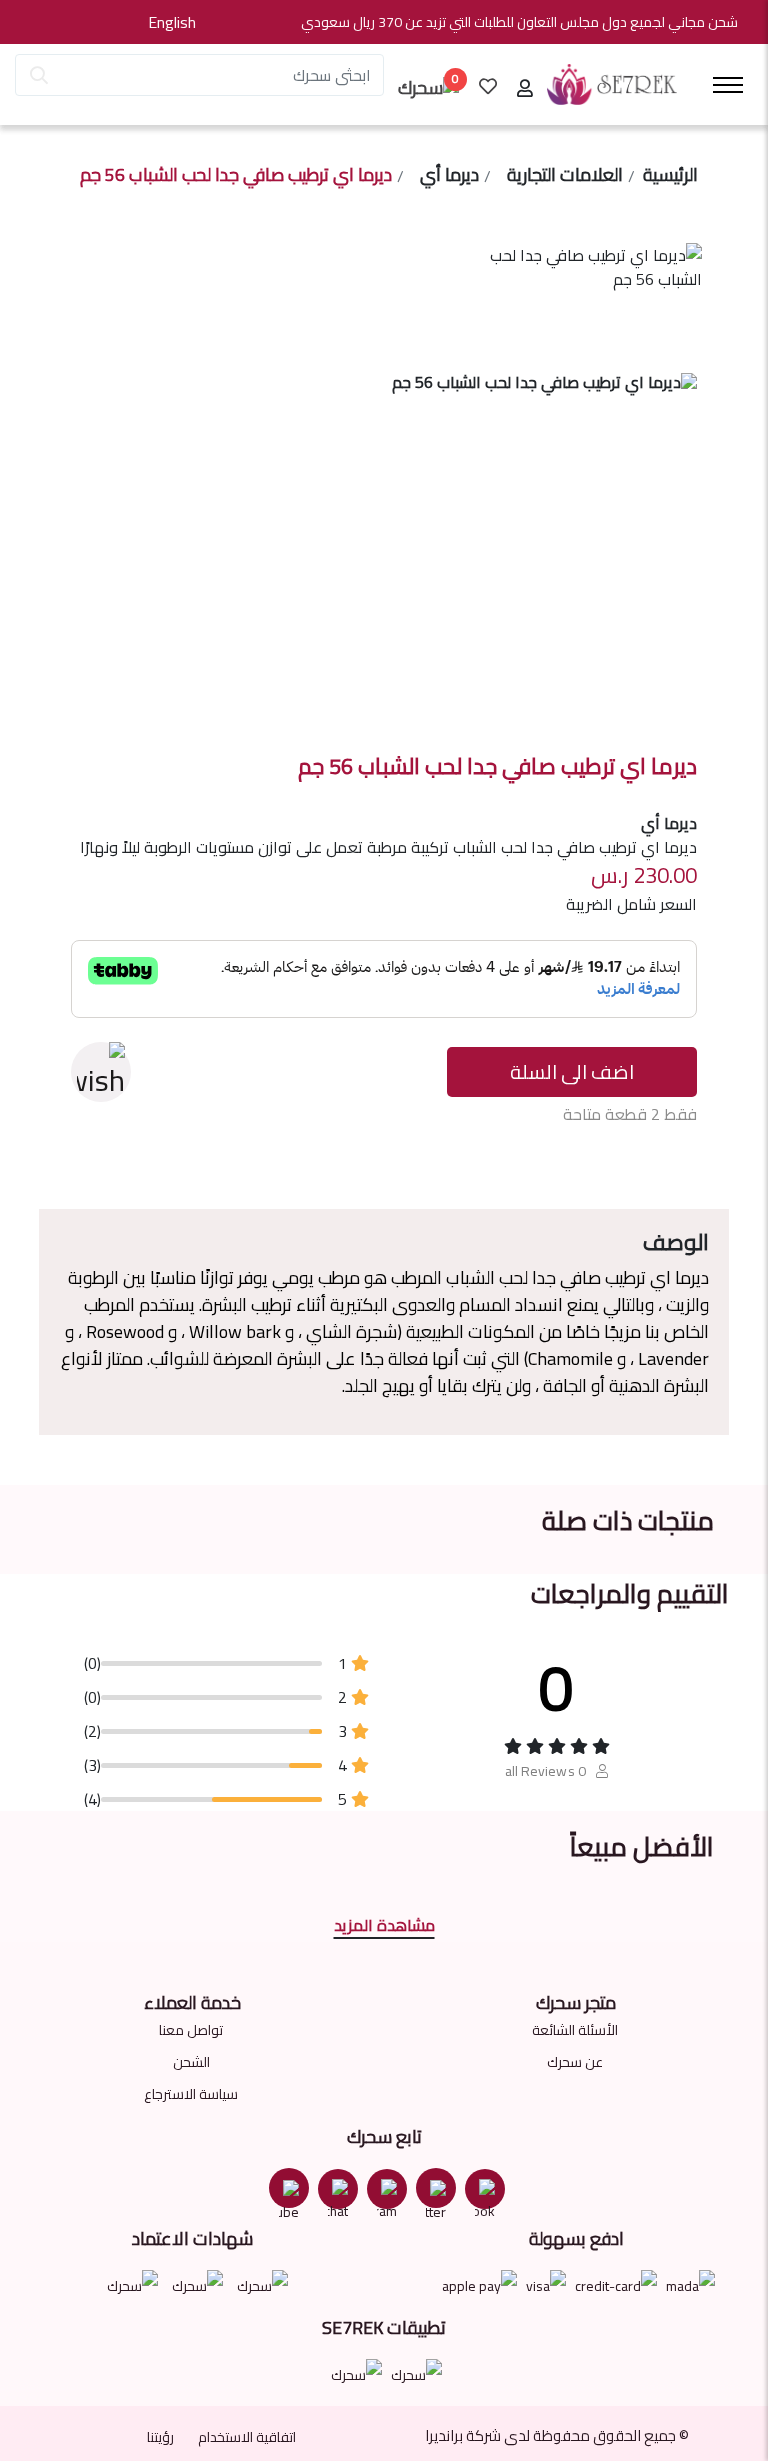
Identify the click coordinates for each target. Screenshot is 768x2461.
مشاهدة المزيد (384, 1925)
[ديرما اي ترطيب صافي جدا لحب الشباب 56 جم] (596, 303)
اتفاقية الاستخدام (247, 2437)
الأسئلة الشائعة (575, 2030)
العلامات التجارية (565, 176)
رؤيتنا (160, 2437)
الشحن (191, 2062)
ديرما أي (449, 176)
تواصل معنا (191, 2030)
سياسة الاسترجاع (191, 2094)
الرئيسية (670, 176)
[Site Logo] (612, 85)
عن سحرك (575, 2062)
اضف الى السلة (572, 1071)
